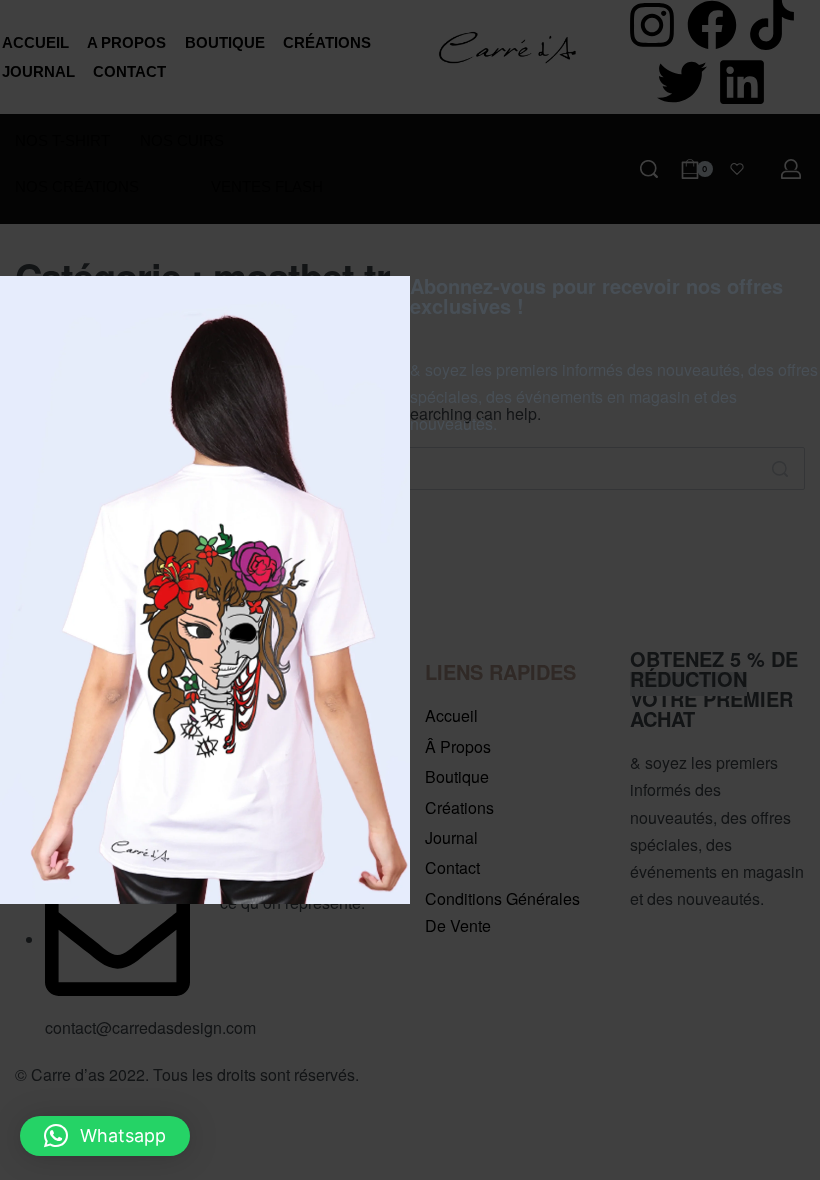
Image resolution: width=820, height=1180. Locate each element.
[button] (105, 1136)
